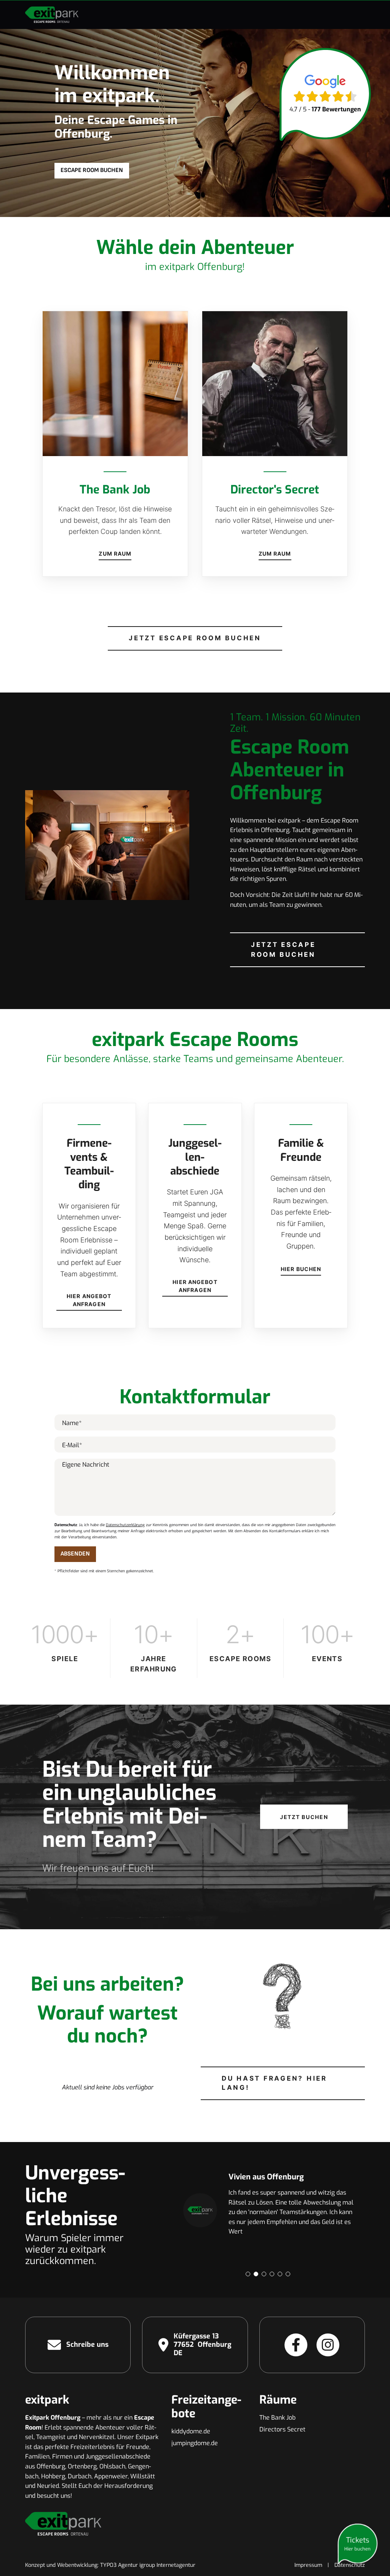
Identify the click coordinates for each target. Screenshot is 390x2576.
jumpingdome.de (195, 2443)
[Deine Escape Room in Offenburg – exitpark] (52, 14)
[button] (248, 2274)
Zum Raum (115, 554)
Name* (72, 1423)
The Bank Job (277, 2418)
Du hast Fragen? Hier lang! (274, 2083)
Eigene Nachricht (86, 1465)
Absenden (75, 1554)
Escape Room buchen (92, 170)
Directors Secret (282, 2429)
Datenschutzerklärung (125, 1525)
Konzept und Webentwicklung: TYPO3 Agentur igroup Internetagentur (110, 2565)
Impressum (308, 2565)
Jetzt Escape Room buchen (195, 638)
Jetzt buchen (304, 1817)
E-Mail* (72, 1445)
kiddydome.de (191, 2431)
